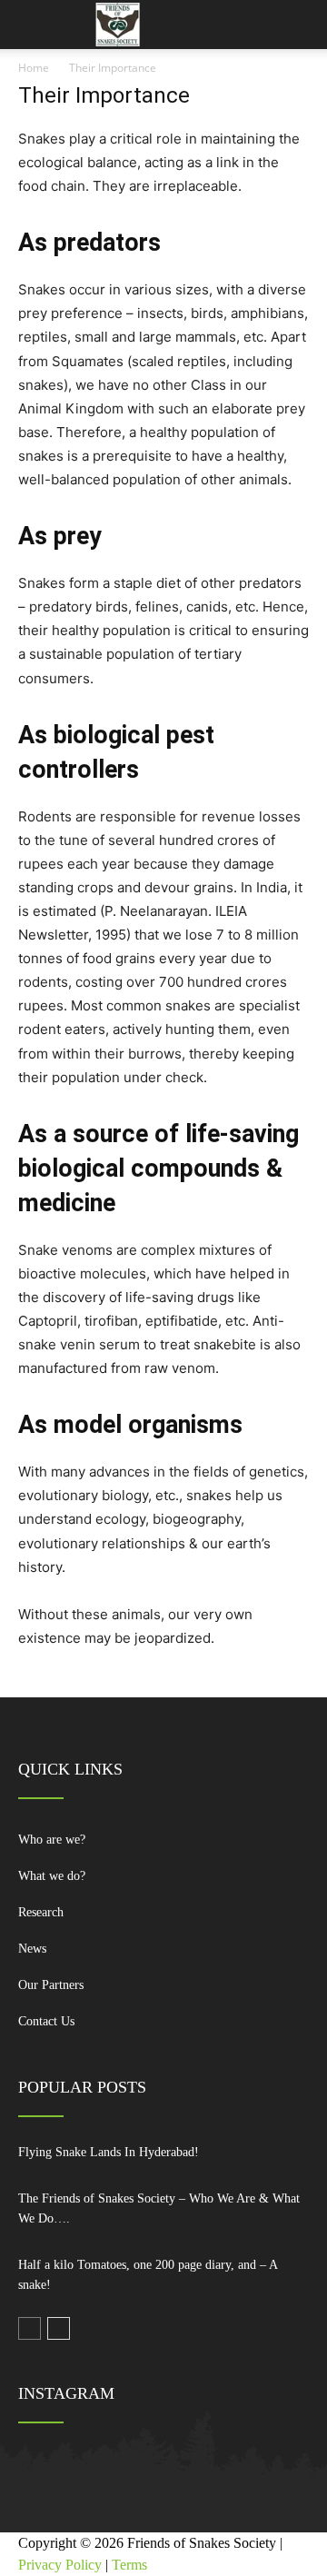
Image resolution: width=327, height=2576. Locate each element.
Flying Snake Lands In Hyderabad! (109, 2152)
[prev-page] (30, 2328)
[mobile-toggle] (31, 25)
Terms (129, 2565)
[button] (302, 25)
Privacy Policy (60, 2565)
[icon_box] (163, 1847)
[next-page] (59, 2328)
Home (34, 68)
